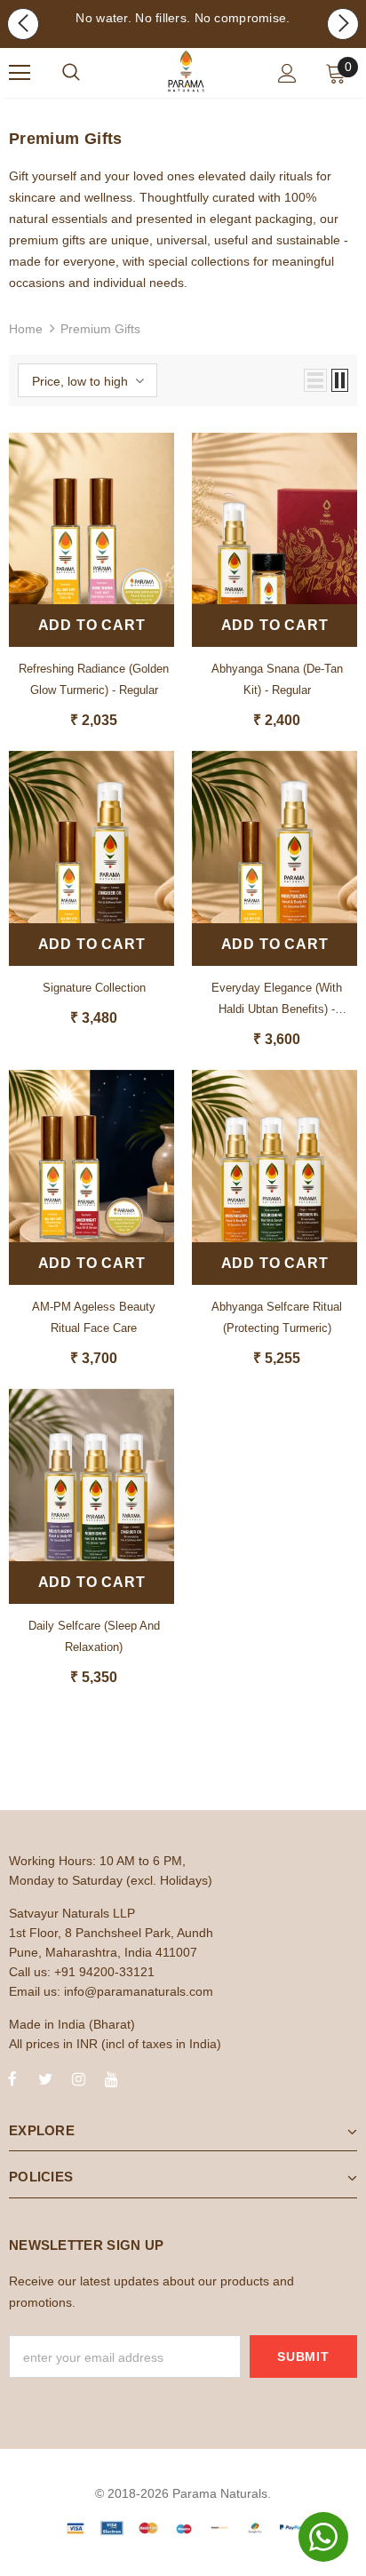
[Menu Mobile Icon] (20, 73)
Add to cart (92, 625)
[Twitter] (45, 2078)
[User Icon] (287, 73)
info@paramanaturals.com (139, 1991)
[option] (183, 18)
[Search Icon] (71, 73)
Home (26, 329)
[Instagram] (78, 2078)
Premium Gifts (100, 329)
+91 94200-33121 (104, 1972)
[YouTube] (111, 2078)
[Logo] (186, 72)
